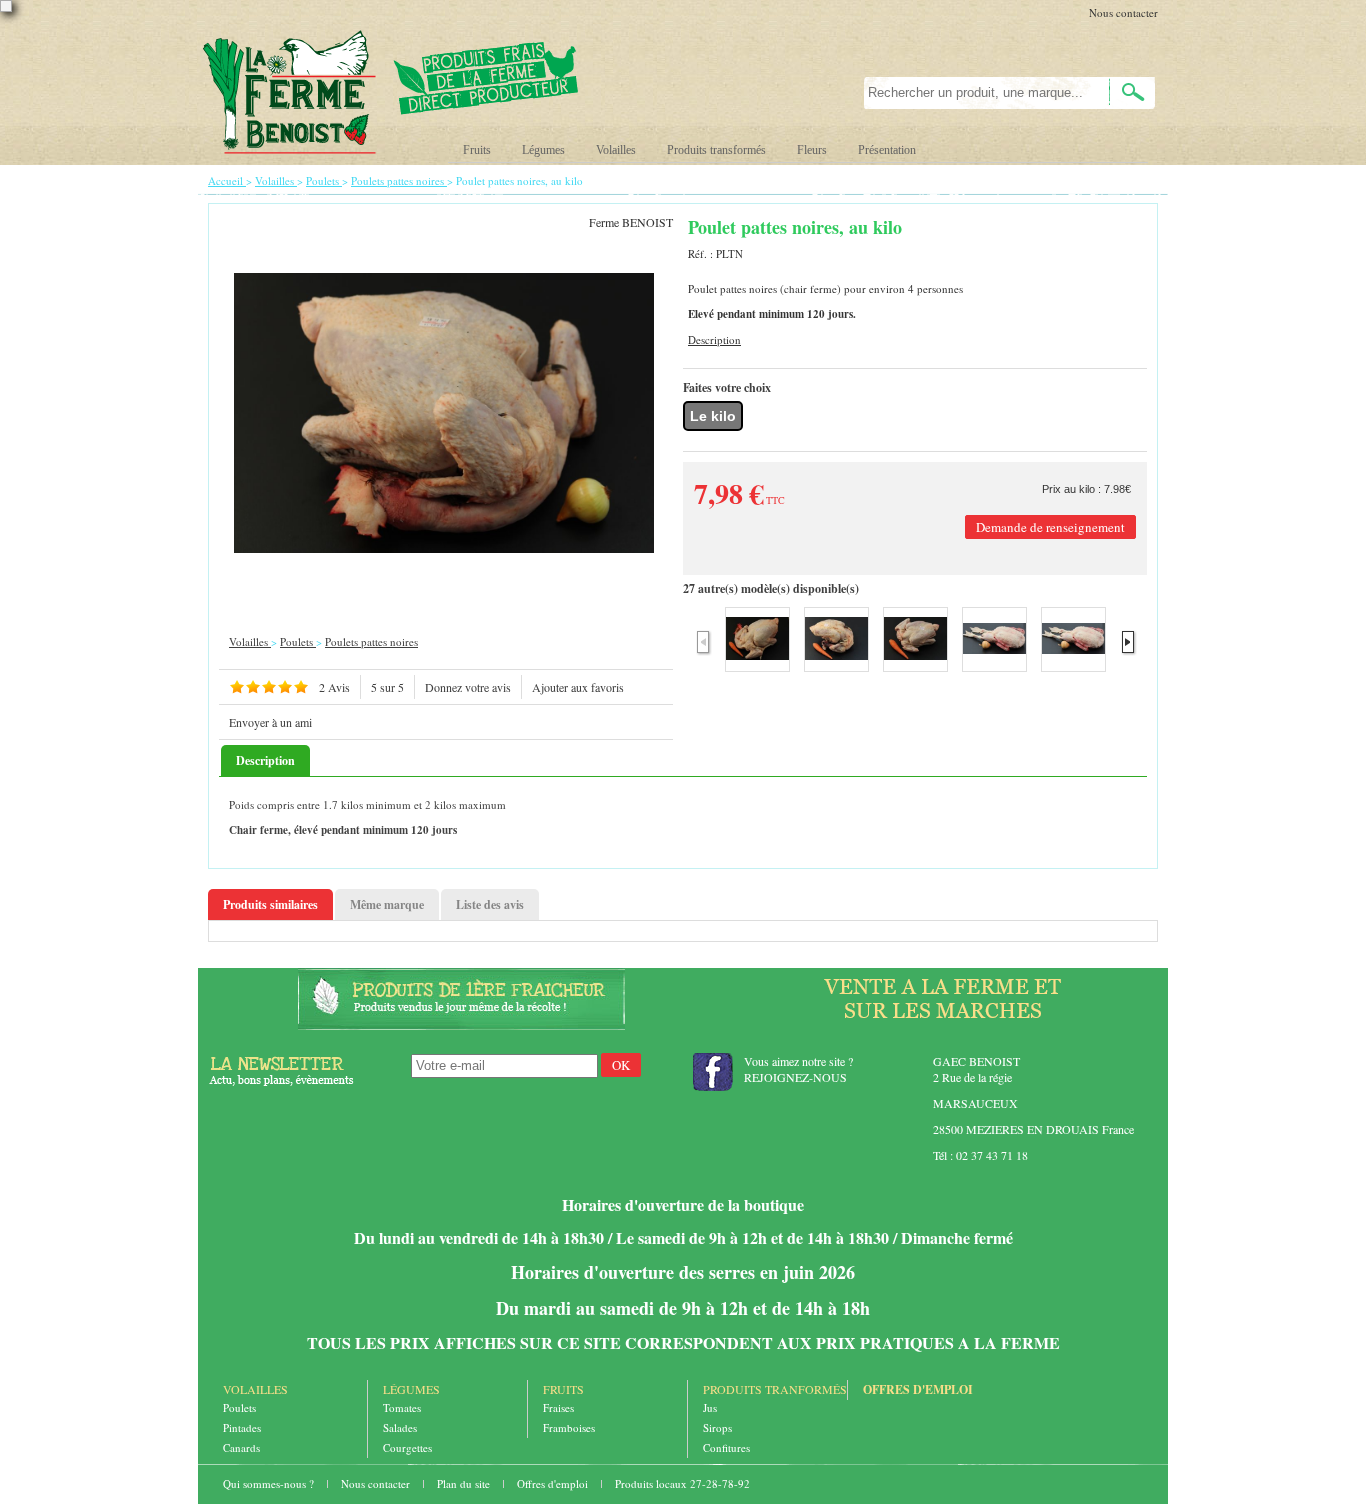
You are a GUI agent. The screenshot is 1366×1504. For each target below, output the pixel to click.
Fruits (477, 150)
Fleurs (812, 150)
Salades (400, 1427)
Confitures (726, 1447)
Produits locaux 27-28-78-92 (682, 1483)
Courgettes (407, 1447)
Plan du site (465, 1483)
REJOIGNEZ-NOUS (795, 1077)
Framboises (569, 1427)
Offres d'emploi (918, 1389)
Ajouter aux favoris (578, 687)
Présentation (887, 150)
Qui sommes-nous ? (270, 1483)
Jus (710, 1407)
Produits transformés (716, 150)
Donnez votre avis (468, 687)
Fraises (558, 1407)
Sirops (717, 1427)
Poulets (239, 1407)
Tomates (402, 1407)
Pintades (242, 1427)
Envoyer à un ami (270, 722)
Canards (241, 1447)
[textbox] (975, 93)
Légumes (543, 150)
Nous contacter (1123, 12)
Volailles (616, 150)
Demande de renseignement (1050, 527)
